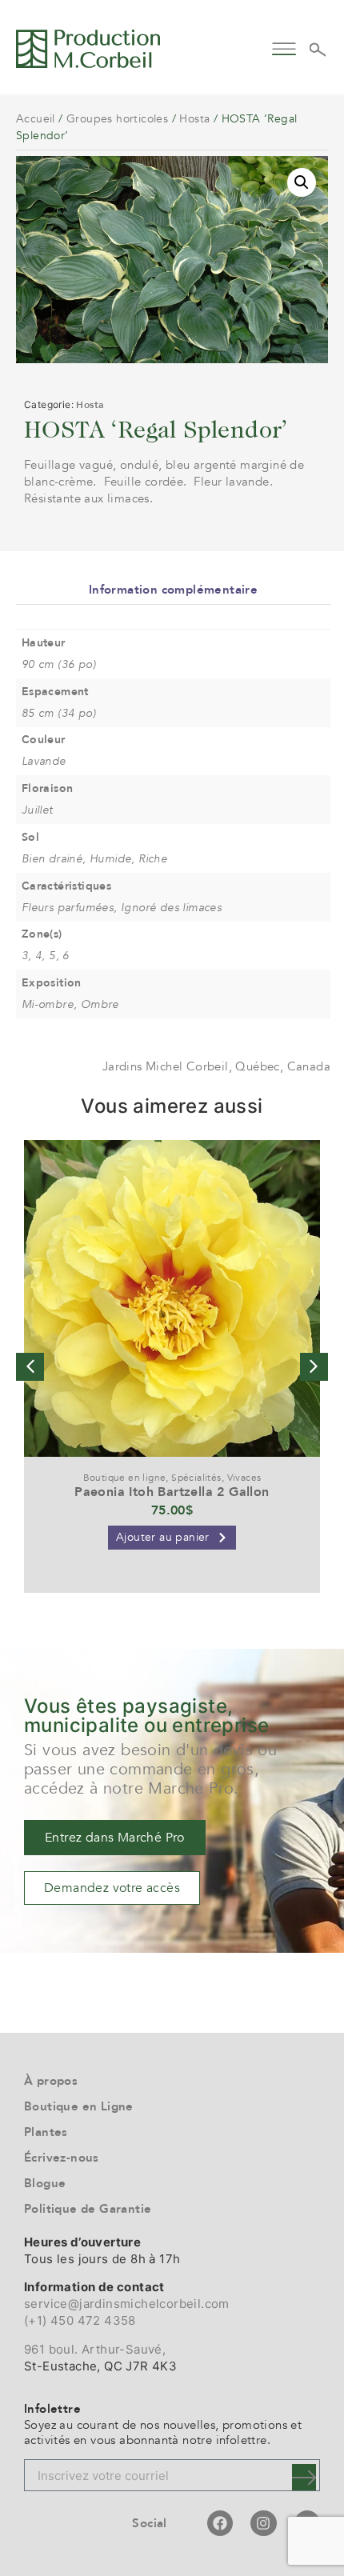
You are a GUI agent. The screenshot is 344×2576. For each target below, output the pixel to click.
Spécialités (196, 1478)
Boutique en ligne (125, 1478)
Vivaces (244, 1478)
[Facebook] (220, 2523)
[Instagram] (263, 2523)
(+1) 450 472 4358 (80, 2320)
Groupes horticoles (117, 119)
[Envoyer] (304, 2477)
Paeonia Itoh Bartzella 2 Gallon (172, 1492)
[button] (284, 47)
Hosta (194, 119)
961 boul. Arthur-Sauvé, (95, 2349)
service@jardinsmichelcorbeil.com (127, 2304)
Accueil (36, 119)
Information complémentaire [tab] (173, 590)
